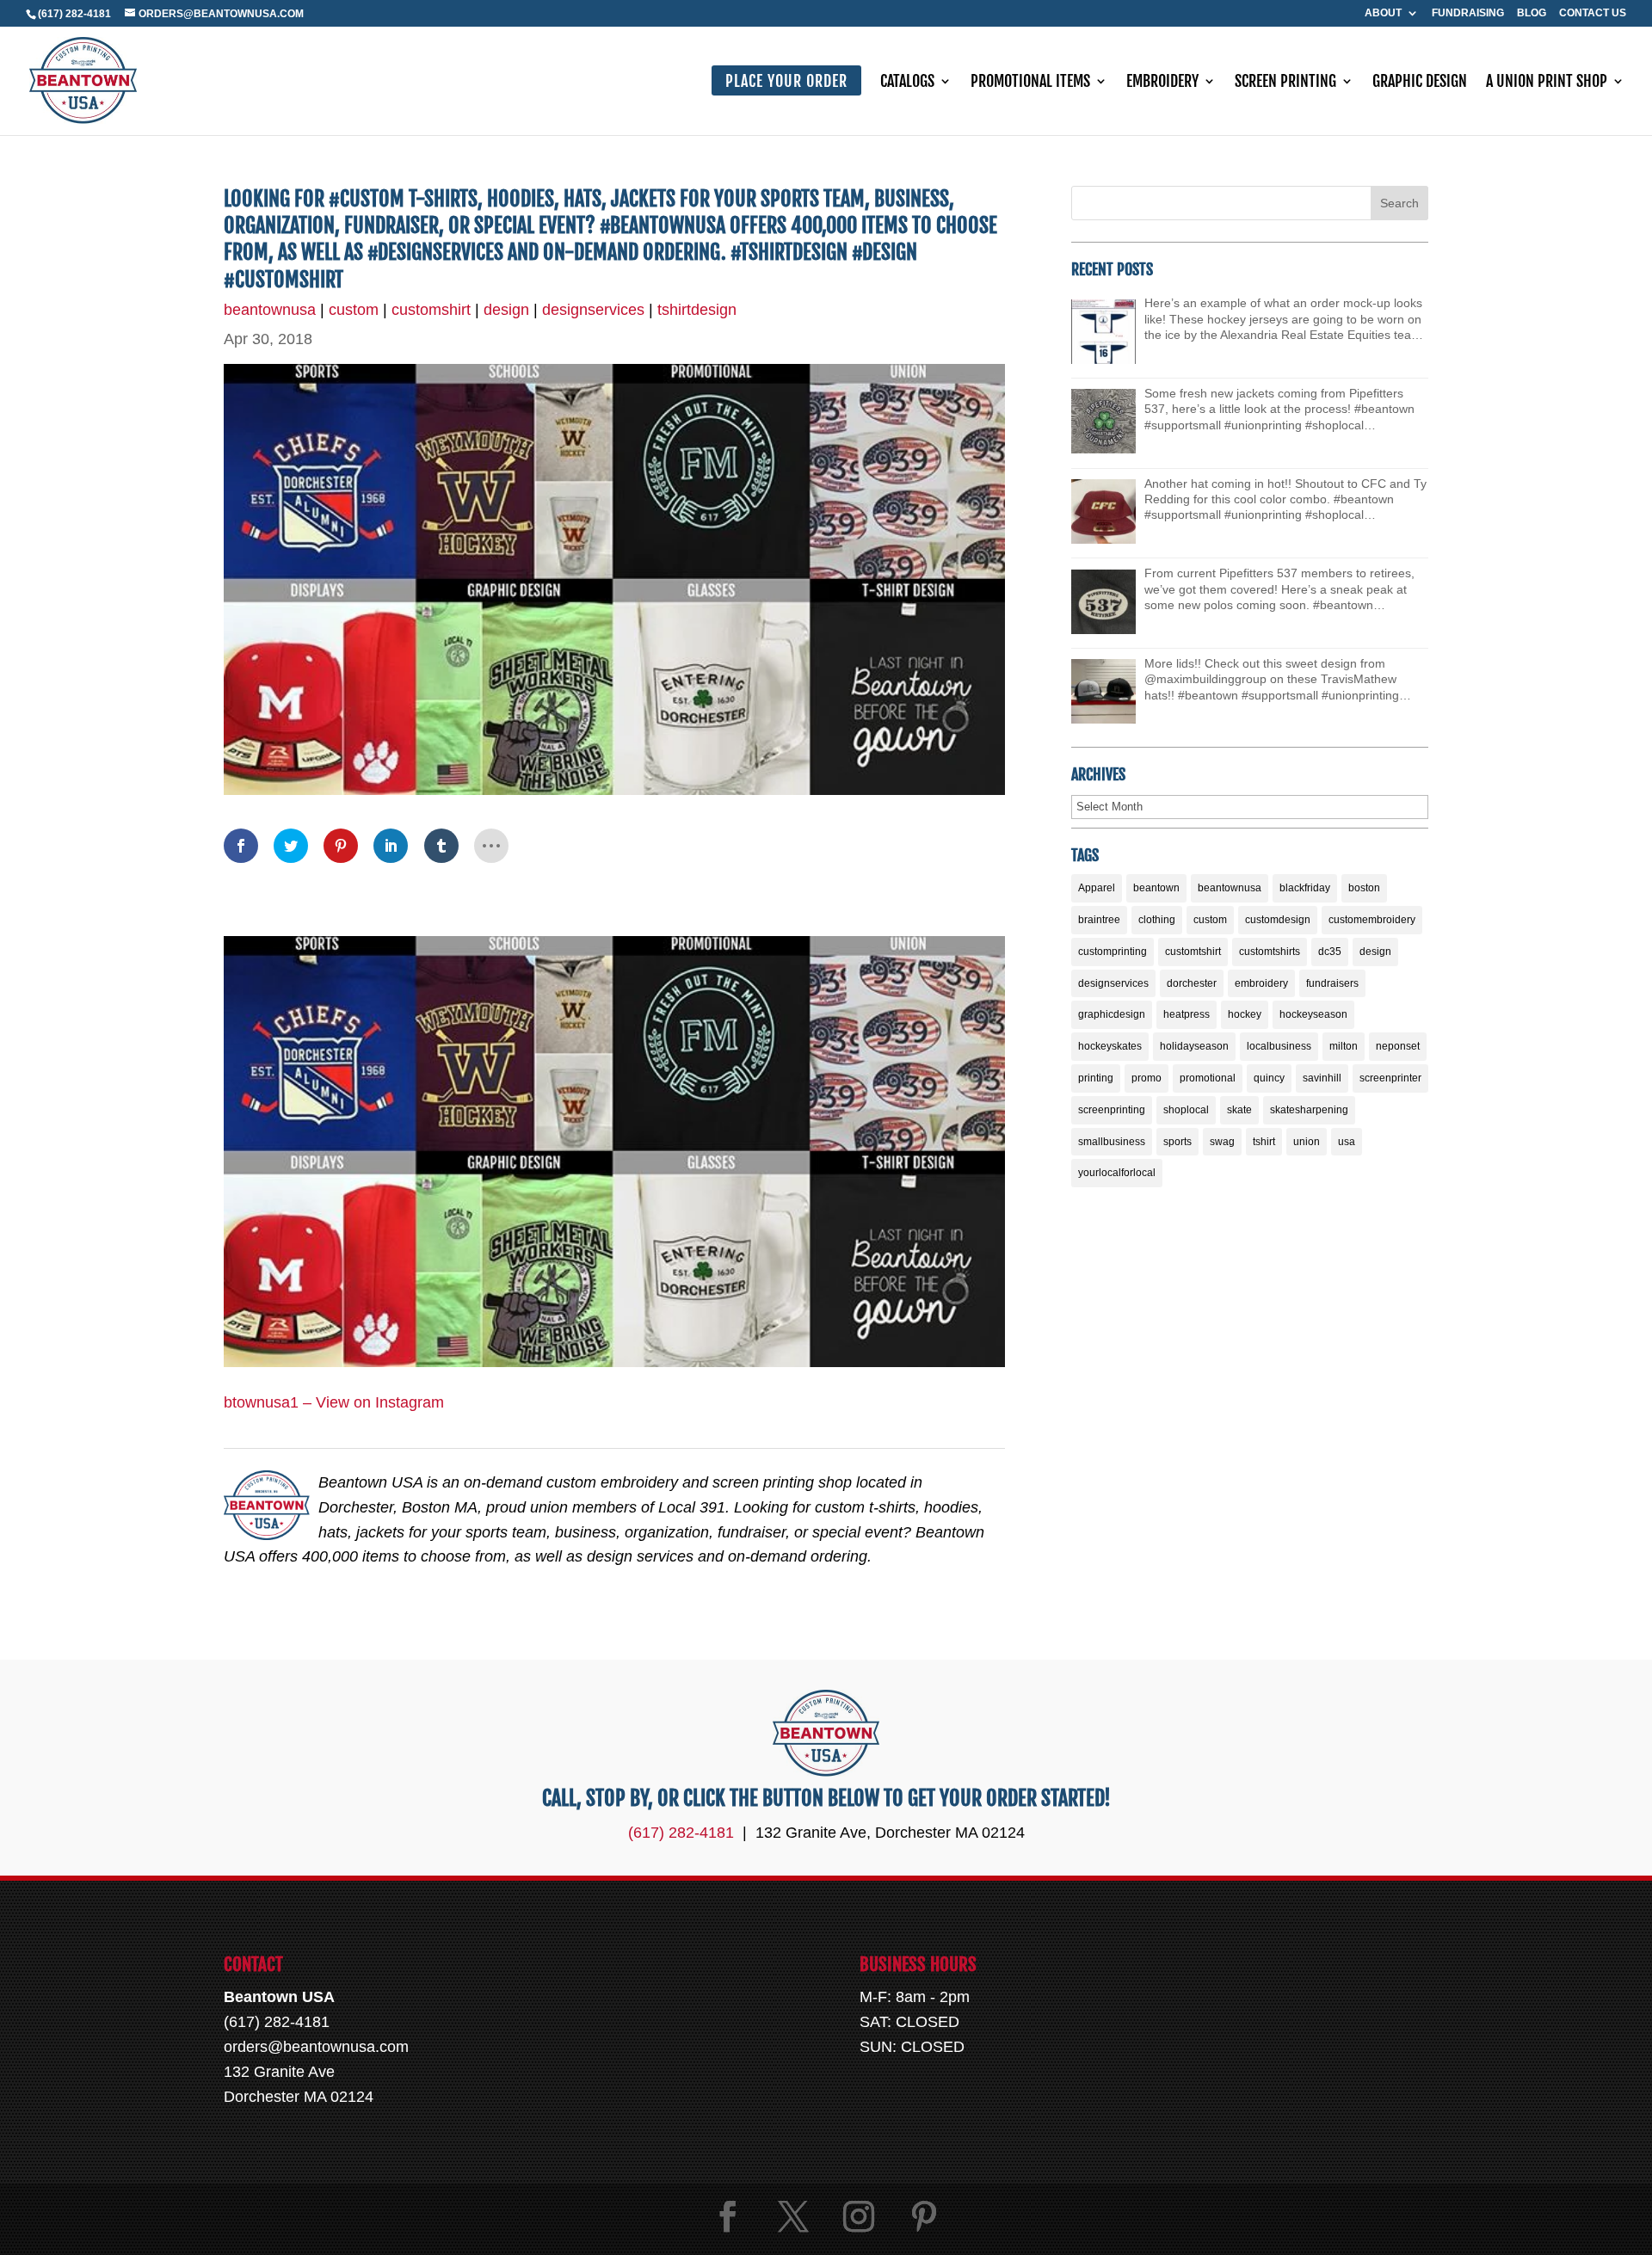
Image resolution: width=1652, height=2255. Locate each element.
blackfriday (1305, 888)
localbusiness (1279, 1046)
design (506, 310)
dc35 (1330, 952)
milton (1344, 1046)
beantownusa (270, 310)
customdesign (1278, 920)
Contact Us (1593, 13)
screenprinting (1112, 1110)
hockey (1245, 1014)
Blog (1532, 13)
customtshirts (1270, 952)
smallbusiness (1112, 1142)
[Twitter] (793, 2217)
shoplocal (1186, 1110)
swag (1222, 1142)
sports (1177, 1142)
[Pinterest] (924, 2217)
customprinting (1113, 952)
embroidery (1261, 983)
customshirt (431, 310)
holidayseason (1194, 1046)
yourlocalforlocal (1117, 1173)
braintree (1099, 920)
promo (1147, 1078)
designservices (593, 310)
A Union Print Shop (1547, 83)
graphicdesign (1112, 1014)
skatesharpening (1309, 1110)
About (1383, 13)
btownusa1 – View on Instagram (334, 1402)
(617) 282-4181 (74, 14)
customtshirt (1193, 952)
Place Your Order (786, 81)
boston (1364, 888)
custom (354, 310)
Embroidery (1162, 83)
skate (1239, 1110)
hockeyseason (1313, 1014)
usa (1347, 1142)
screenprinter (1390, 1078)
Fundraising (1468, 13)
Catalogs (907, 83)
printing (1096, 1078)
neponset (1398, 1046)
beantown (1156, 888)
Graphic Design (1420, 83)
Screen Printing (1285, 83)
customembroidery (1372, 920)
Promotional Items (1030, 83)
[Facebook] (728, 2217)
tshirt (1264, 1142)
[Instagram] (859, 2217)
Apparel (1097, 888)
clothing (1157, 920)
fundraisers (1332, 983)
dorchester (1192, 983)
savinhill (1322, 1078)
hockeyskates (1110, 1046)
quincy (1269, 1078)
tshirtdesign (697, 310)
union (1307, 1142)
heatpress (1187, 1014)
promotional (1208, 1078)
